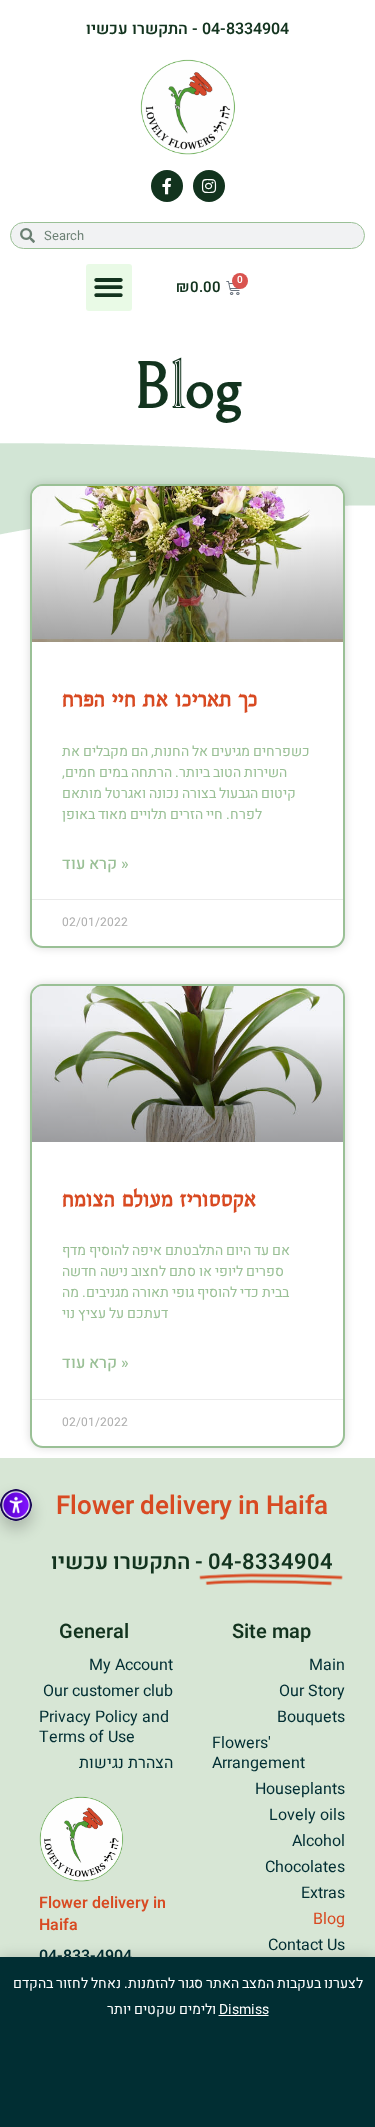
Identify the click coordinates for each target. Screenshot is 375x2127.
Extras (323, 1893)
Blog (329, 1919)
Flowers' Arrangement (258, 1753)
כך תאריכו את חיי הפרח (160, 698)
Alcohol (318, 1841)
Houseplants (300, 1789)
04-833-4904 (85, 1956)
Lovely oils (307, 1815)
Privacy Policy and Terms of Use (104, 1727)
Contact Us (306, 1945)
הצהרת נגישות (126, 1763)
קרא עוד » (95, 864)
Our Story (312, 1691)
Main (327, 1665)
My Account (131, 1665)
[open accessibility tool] (16, 1505)
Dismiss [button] (244, 2009)
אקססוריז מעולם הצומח (159, 1198)
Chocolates (305, 1867)
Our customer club (108, 1691)
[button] (109, 287)
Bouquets (311, 1717)
